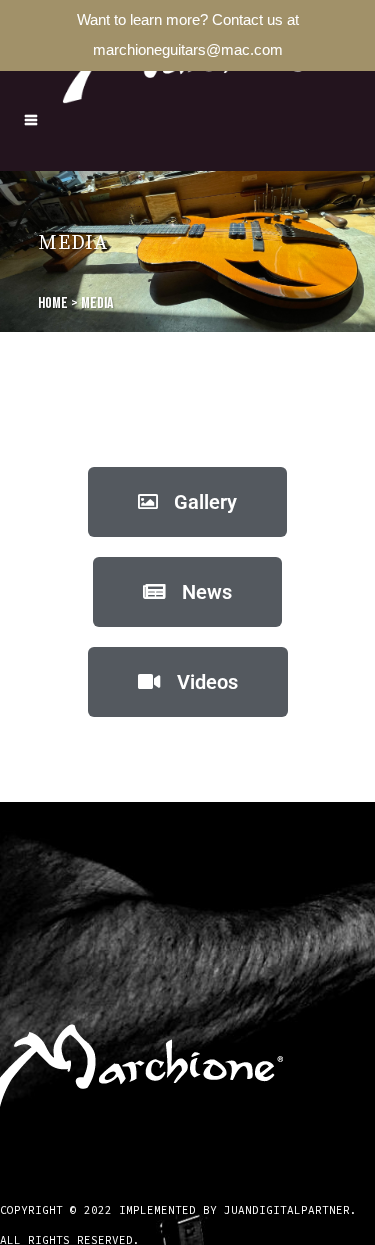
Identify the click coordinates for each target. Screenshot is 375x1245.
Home (53, 303)
